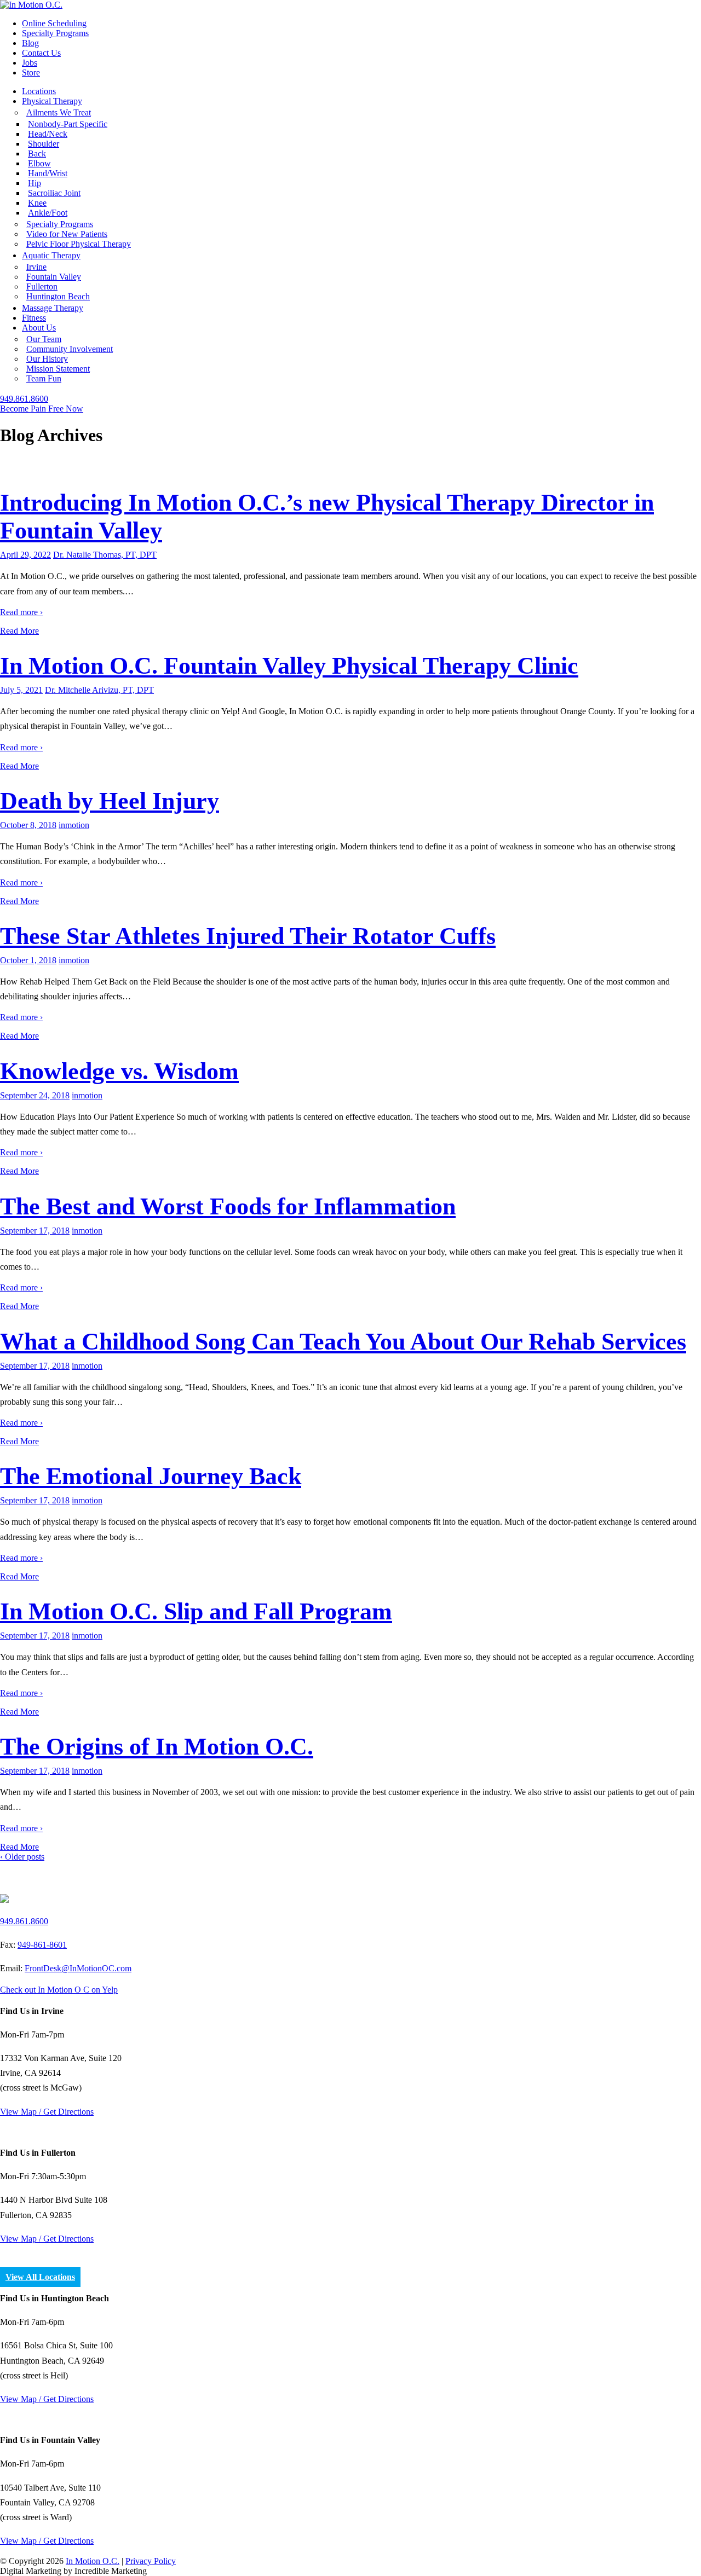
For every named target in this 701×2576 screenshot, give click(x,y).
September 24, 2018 (35, 1095)
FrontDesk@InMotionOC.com (78, 1968)
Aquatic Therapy (51, 255)
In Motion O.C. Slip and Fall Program (196, 1611)
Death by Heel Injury (110, 801)
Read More (19, 631)
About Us (39, 328)
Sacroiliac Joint (54, 193)
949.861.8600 (24, 399)
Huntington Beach (58, 296)
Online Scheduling (54, 23)
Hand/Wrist (48, 173)
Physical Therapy (52, 101)
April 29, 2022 (25, 555)
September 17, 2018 (35, 1231)
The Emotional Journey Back (151, 1476)
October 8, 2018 (28, 825)
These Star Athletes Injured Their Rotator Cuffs (248, 936)
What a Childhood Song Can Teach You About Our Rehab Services (343, 1342)
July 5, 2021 (21, 690)
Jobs (30, 63)
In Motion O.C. (93, 2561)
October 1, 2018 (28, 960)
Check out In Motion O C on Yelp (59, 1990)
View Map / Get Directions (47, 2112)
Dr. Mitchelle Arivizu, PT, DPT (99, 690)
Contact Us (41, 53)
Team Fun (44, 378)
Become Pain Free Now (42, 409)
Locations (39, 91)
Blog (30, 43)
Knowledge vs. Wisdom (119, 1071)
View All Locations (40, 2277)
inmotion (74, 825)
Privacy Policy (151, 2561)
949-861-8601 (42, 1945)
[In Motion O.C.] (31, 5)
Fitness (34, 318)
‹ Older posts (22, 1857)
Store (31, 73)
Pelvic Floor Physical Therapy (79, 244)
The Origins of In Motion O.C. (157, 1747)
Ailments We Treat (59, 112)
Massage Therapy (53, 308)
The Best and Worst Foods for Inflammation (228, 1206)
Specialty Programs (55, 33)
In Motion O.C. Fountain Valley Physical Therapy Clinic (289, 666)
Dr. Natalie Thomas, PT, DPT (105, 555)
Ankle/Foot (48, 213)
